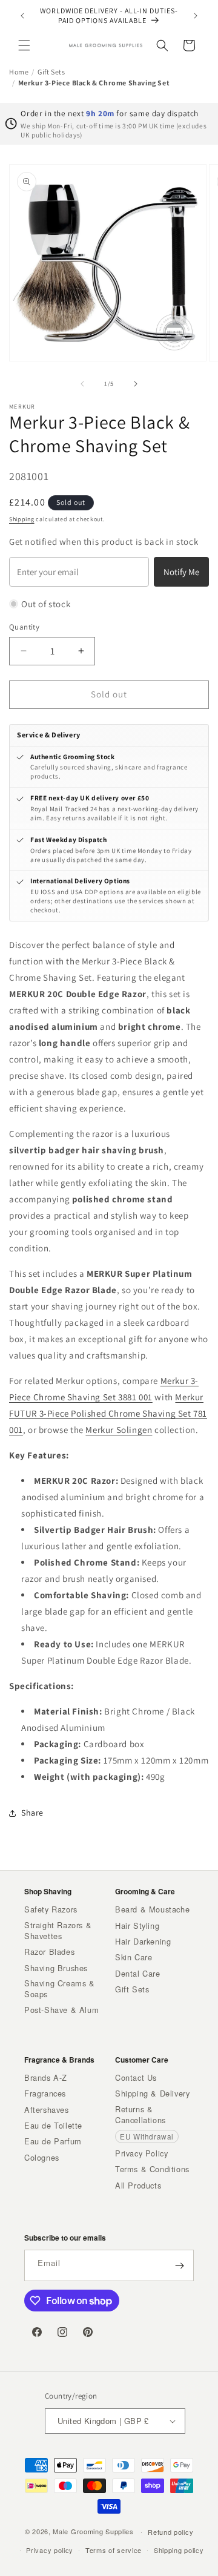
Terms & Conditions (152, 2169)
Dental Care (138, 1974)
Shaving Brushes (56, 1968)
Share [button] (32, 1813)
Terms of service (114, 2550)
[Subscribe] (179, 2265)
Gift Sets (51, 72)
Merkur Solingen (119, 1430)
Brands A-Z (46, 2078)
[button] (24, 45)
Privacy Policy (141, 2153)
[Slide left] (82, 384)
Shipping (22, 519)
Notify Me (181, 572)
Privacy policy (50, 2550)
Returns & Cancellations (140, 2115)
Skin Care (134, 1957)
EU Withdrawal (147, 2136)
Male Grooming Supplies (93, 2531)
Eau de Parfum (53, 2141)
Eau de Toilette (53, 2126)
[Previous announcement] (22, 16)
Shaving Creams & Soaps (60, 1989)
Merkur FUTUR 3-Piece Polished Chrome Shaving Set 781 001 (108, 1413)
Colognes (42, 2158)
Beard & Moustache (152, 1909)
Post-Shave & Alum (61, 2010)
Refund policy (170, 2532)
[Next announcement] (196, 16)
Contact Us (136, 2078)
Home (19, 72)
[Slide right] (136, 384)
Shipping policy (179, 2550)
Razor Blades (49, 1952)
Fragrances (45, 2093)
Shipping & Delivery (152, 2093)
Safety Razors (51, 1909)
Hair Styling (137, 1926)
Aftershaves (47, 2110)
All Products (138, 2186)
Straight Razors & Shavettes (58, 1931)
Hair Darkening (143, 1942)
